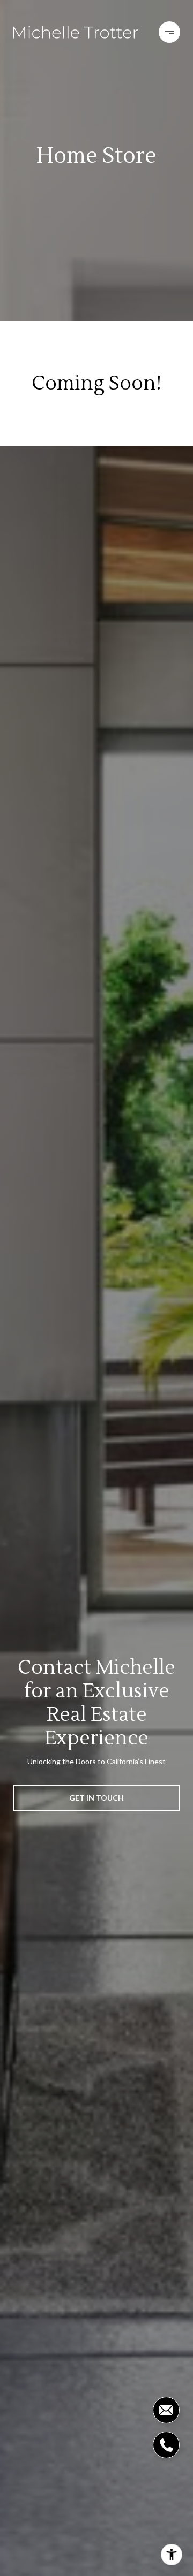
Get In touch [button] (96, 1798)
